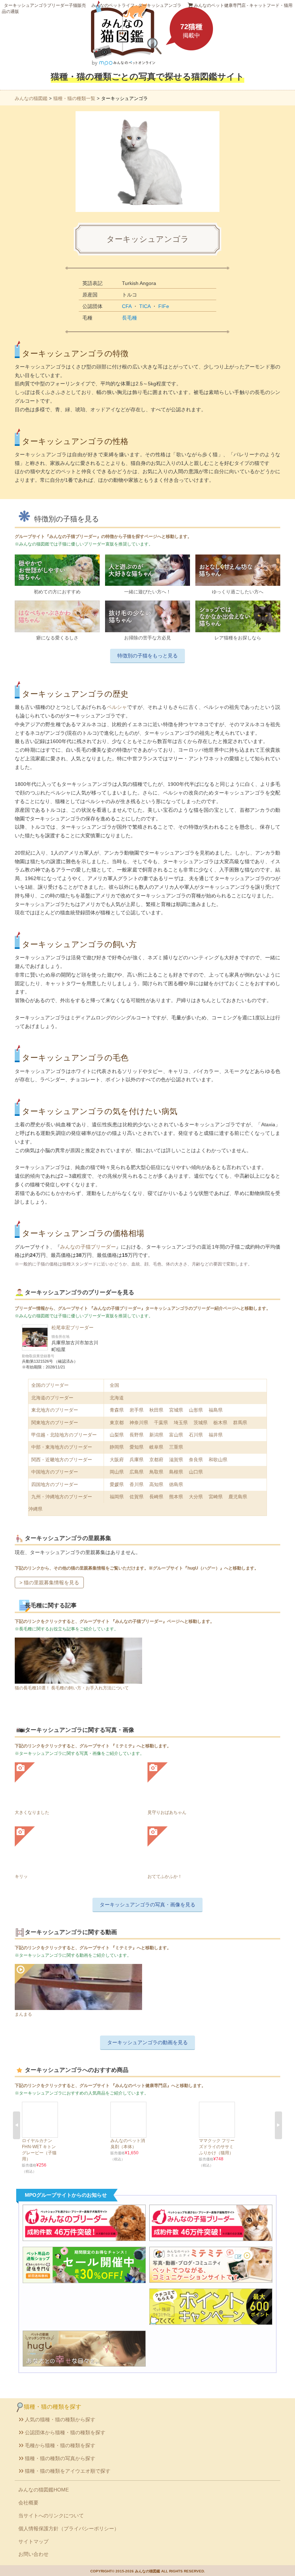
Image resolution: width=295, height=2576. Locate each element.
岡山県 (117, 1472)
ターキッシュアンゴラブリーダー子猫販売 (45, 5)
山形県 (196, 1410)
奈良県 (196, 1460)
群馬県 (240, 1423)
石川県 (196, 1435)
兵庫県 (137, 1460)
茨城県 (201, 1423)
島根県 (176, 1472)
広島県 (137, 1472)
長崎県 (156, 1497)
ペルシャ (117, 707)
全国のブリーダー (50, 1385)
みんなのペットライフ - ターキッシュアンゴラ (136, 5)
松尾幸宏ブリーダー (72, 1328)
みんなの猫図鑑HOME (44, 2490)
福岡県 (117, 1497)
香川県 (137, 1484)
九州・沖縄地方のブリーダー (62, 1497)
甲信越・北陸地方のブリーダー (64, 1435)
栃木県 (220, 1423)
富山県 (176, 1435)
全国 (114, 1385)
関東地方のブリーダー (55, 1423)
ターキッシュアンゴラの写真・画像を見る (147, 1905)
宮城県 (176, 1410)
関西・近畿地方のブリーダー (62, 1460)
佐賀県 (137, 1497)
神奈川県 (139, 1423)
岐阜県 (156, 1447)
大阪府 (117, 1460)
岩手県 (137, 1410)
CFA (127, 306)
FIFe (164, 306)
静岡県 (117, 1447)
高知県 (156, 1484)
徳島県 (176, 1484)
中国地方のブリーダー (55, 1472)
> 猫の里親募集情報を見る (49, 1583)
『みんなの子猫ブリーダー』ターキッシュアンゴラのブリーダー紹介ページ (163, 1308)
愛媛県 (117, 1484)
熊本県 (176, 1497)
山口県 (196, 1472)
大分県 (196, 1497)
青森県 (117, 1410)
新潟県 (156, 1435)
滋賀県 (176, 1460)
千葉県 (161, 1423)
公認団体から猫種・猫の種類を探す (65, 2432)
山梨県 (117, 1435)
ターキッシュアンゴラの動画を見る (147, 2042)
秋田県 (156, 1410)
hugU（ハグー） (204, 1568)
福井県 (216, 1435)
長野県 (137, 1435)
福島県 (216, 1410)
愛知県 (137, 1447)
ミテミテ (124, 1746)
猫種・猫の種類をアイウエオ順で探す (68, 2471)
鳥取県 (156, 1472)
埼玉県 (181, 1423)
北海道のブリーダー (52, 1398)
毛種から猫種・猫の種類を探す (60, 2445)
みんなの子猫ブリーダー (88, 1247)
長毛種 (130, 318)
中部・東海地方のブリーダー (62, 1447)
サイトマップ (33, 2541)
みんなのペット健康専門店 (141, 2086)
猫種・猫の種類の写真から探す (60, 2458)
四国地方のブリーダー (55, 1484)
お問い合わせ (33, 2554)
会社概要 (28, 2503)
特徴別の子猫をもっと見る (147, 656)
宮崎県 (216, 1497)
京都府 (156, 1460)
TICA (145, 306)
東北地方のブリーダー (55, 1410)
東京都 (117, 1423)
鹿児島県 (238, 1497)
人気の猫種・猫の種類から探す (60, 2419)
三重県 (176, 1447)
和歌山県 (218, 1460)
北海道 (117, 1398)
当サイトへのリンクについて (51, 2516)
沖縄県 (35, 1509)
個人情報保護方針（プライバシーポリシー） (69, 2529)
